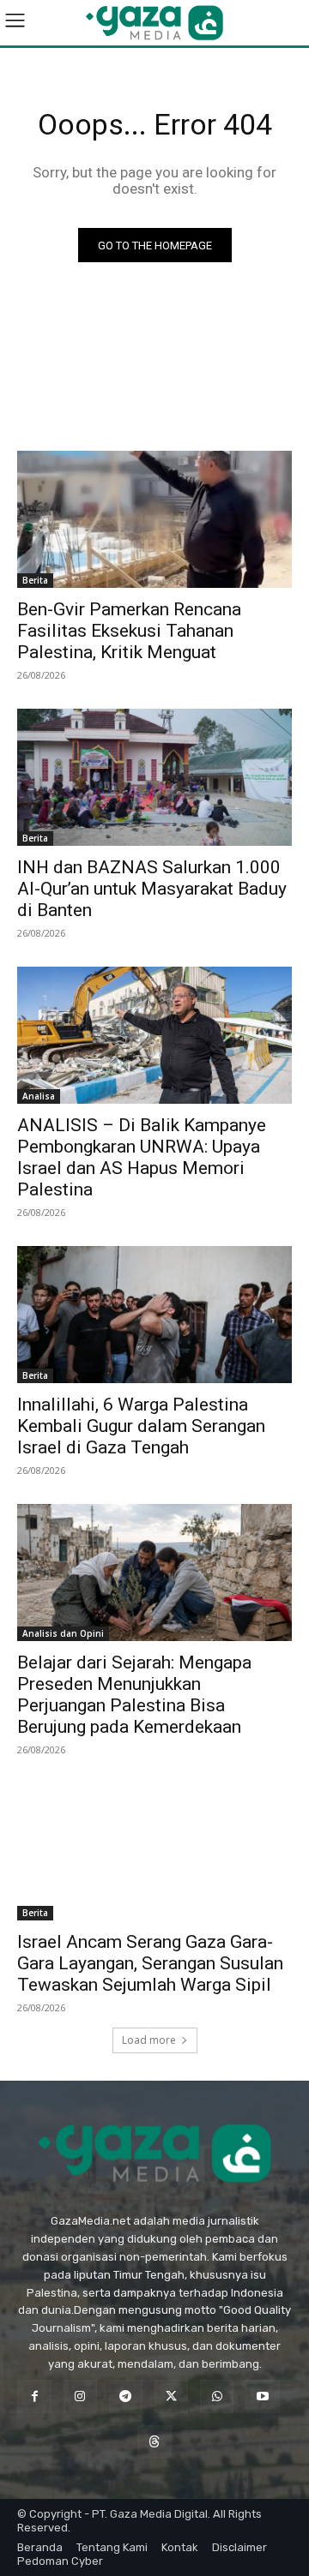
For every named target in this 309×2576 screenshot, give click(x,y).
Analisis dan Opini (63, 1633)
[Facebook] (34, 2396)
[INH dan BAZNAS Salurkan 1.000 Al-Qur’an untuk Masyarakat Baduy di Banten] (154, 777)
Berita (35, 580)
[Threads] (154, 2442)
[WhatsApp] (217, 2396)
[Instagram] (80, 2396)
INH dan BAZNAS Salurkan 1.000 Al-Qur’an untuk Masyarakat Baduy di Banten (152, 889)
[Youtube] (262, 2396)
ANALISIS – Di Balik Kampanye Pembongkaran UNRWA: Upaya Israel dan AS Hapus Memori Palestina (142, 1157)
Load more (149, 2040)
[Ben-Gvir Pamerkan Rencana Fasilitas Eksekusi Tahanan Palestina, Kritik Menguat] (154, 519)
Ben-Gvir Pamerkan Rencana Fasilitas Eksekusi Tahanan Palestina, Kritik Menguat (129, 631)
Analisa (39, 1096)
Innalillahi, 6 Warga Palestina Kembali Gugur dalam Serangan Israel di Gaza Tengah (141, 1426)
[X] (171, 2396)
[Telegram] (126, 2396)
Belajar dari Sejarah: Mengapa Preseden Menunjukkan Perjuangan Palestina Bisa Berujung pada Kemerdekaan (134, 1695)
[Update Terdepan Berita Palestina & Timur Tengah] (154, 23)
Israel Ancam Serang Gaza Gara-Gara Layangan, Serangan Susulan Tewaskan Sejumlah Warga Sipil (150, 1963)
